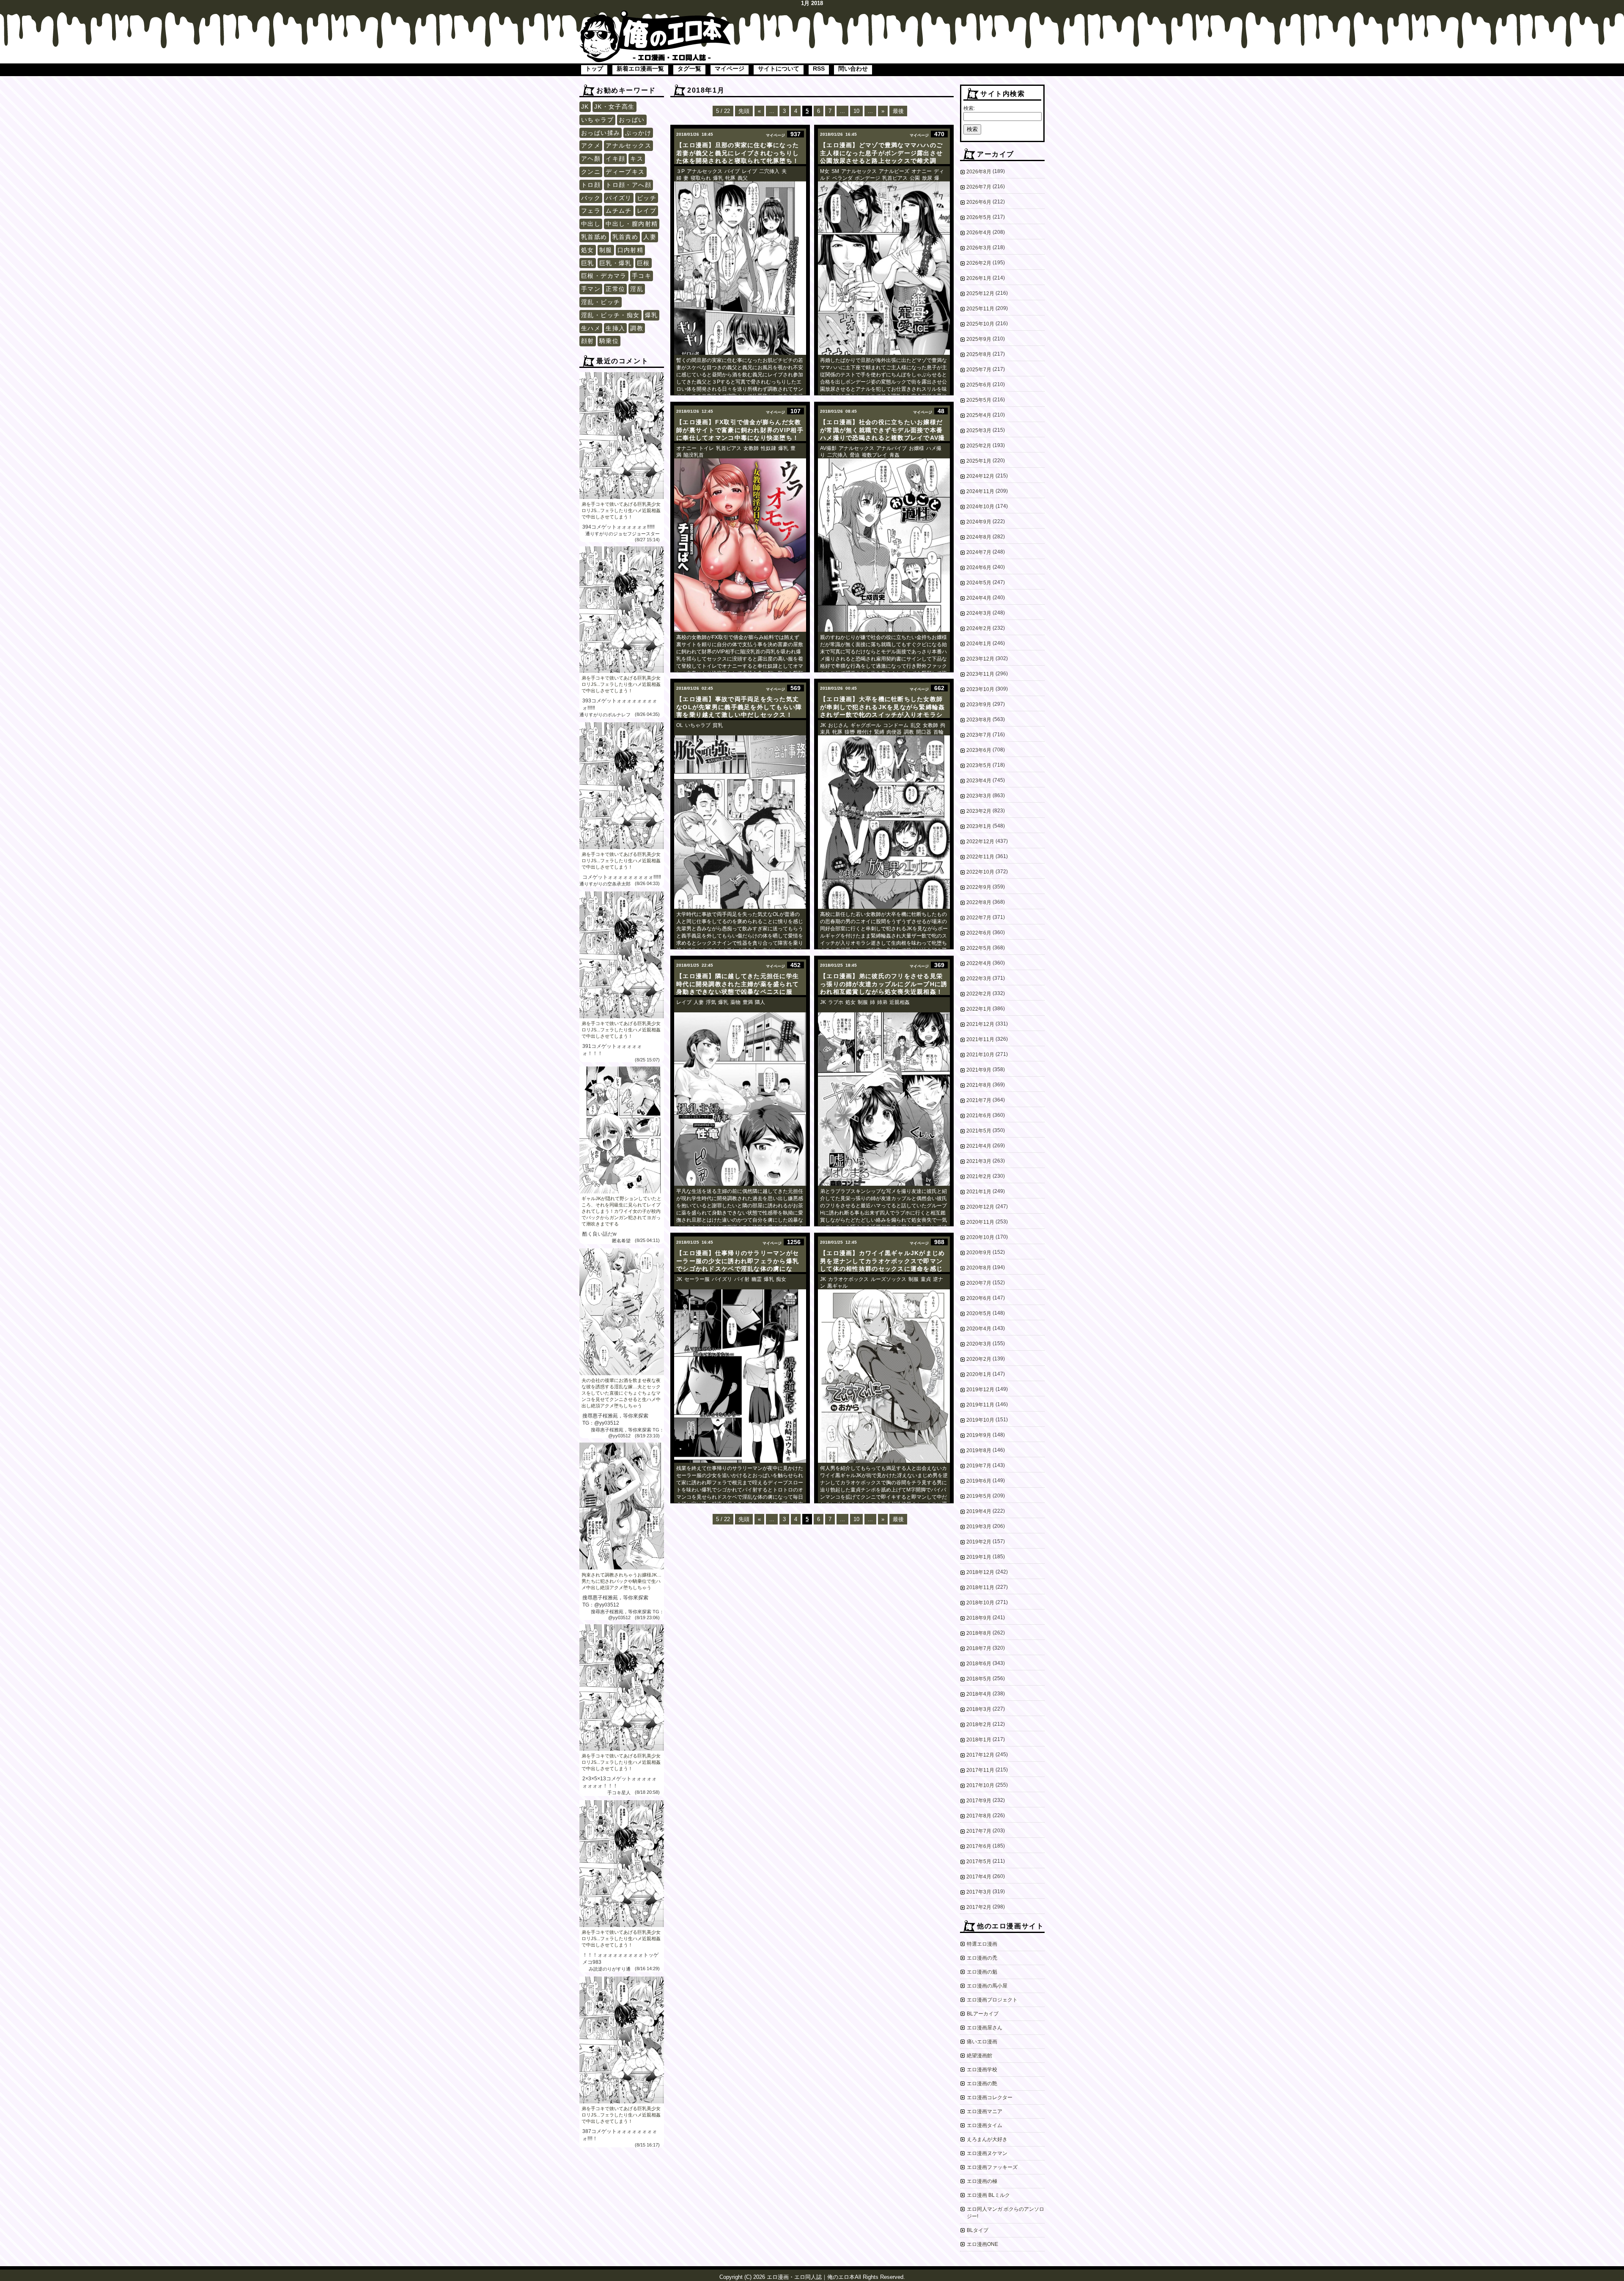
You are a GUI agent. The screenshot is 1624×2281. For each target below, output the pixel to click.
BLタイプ (978, 2230)
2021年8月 (979, 1085)
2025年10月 (980, 324)
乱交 (916, 725)
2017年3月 (979, 1892)
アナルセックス (628, 145)
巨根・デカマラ (604, 276)
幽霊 (757, 1279)
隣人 (760, 1002)
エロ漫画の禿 (982, 1958)
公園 (915, 178)
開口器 (924, 732)
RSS (819, 69)
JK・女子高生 (614, 107)
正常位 (615, 289)
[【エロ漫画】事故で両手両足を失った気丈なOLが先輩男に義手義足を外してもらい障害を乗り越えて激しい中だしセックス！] (740, 822)
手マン (591, 289)
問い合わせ (853, 69)
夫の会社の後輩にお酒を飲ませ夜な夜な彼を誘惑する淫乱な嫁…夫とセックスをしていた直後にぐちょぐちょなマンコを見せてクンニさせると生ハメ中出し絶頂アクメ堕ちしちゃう (621, 1393)
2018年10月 (980, 1603)
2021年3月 (979, 1161)
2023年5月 (979, 765)
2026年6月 (979, 202)
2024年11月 (980, 491)
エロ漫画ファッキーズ (992, 2167)
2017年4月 (979, 1877)
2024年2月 (979, 628)
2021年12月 (980, 1024)
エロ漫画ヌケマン (987, 2153)
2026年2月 (979, 263)
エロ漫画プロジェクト (992, 2000)
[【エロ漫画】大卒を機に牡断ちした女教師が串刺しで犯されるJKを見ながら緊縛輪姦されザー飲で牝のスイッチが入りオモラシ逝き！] (884, 822)
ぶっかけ (638, 133)
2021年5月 (979, 1131)
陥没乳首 (694, 455)
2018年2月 (979, 1724)
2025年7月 (979, 370)
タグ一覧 (689, 69)
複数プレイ (875, 455)
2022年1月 (979, 1009)
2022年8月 (979, 902)
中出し (591, 224)
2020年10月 (980, 1237)
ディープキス (625, 172)
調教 (637, 328)
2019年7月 (979, 1466)
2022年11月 (980, 857)
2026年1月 (979, 278)
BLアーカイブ (983, 2014)
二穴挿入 (769, 171)
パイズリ (619, 198)
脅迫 (855, 455)
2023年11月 (980, 674)
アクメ (591, 145)
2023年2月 (979, 811)
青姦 (894, 455)
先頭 (744, 111)
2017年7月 (979, 1831)
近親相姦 (900, 1002)
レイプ (647, 211)
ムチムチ (619, 211)
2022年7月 (979, 918)
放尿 (927, 178)
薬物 (735, 1002)
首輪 (938, 732)
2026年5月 (979, 217)
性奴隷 (768, 448)
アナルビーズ (894, 171)
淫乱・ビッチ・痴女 (610, 315)
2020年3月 (979, 1344)
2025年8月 (979, 354)
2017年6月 (979, 1846)
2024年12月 (980, 476)
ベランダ (842, 178)
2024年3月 (979, 613)
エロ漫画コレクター (990, 2097)
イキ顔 (615, 159)
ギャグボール (866, 725)
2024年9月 (979, 522)
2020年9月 (979, 1253)
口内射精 (631, 250)
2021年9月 (979, 1070)
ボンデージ (867, 178)
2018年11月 (980, 1587)
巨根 (643, 263)
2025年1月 (979, 461)
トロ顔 (591, 185)
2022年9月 (979, 887)
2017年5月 (979, 1862)
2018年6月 (979, 1664)
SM (835, 171)
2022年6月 (979, 933)
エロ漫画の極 (982, 2181)
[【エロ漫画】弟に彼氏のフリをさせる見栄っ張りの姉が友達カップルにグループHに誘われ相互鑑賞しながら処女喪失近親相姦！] (884, 1099)
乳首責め (625, 237)
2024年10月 (980, 507)
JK (585, 107)
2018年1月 (979, 1740)
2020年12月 (980, 1207)
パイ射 (742, 1279)
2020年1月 (979, 1374)
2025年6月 (979, 385)
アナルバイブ (892, 448)
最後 (898, 111)
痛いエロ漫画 (982, 2042)
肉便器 (894, 732)
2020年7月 (979, 1283)
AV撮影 (828, 448)
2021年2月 (979, 1176)
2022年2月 (979, 994)
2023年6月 (979, 750)
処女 (588, 250)
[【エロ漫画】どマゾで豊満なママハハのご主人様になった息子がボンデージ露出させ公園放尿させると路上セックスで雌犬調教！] (884, 268)
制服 (606, 250)
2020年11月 (980, 1222)
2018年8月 (979, 1633)
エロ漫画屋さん (985, 2028)
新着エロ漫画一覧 (640, 69)
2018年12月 (980, 1572)
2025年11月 (980, 309)
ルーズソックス (889, 1279)
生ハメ (591, 328)
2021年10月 (980, 1055)
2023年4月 (979, 781)
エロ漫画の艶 (982, 2084)
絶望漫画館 (979, 2056)
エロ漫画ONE (982, 2244)
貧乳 (718, 725)
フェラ (591, 211)
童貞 (926, 1279)
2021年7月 (979, 1100)
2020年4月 (979, 1329)
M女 (825, 171)
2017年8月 (979, 1816)
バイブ (732, 171)
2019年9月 (979, 1435)
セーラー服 (697, 1279)
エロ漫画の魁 (982, 1972)
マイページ (730, 69)
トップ (594, 69)
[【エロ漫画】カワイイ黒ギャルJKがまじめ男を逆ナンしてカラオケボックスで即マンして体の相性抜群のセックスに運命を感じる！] (884, 1376)
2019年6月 (979, 1481)
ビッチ (647, 198)
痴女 (781, 1279)
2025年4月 (979, 415)
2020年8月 (979, 1268)
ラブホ (836, 1002)
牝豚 (730, 178)
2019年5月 (979, 1496)
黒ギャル (837, 1286)
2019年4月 (979, 1511)
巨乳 (588, 263)
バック (591, 198)
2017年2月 (979, 1907)
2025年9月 (979, 339)
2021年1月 (979, 1192)
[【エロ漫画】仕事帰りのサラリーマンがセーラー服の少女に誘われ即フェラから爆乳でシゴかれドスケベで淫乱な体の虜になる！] (740, 1376)
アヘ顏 (591, 159)
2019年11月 (980, 1405)
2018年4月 (979, 1694)
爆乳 (652, 315)
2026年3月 (979, 248)
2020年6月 (979, 1298)
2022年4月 (979, 963)
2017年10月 (980, 1785)
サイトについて (779, 69)
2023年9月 (979, 705)
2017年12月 (980, 1755)
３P (680, 171)
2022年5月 (979, 948)
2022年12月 (980, 842)
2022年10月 (980, 872)
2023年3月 (979, 796)
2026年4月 (979, 233)
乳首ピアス (895, 178)
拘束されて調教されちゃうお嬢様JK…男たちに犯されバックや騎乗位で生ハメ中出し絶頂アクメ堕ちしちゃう (621, 1581)
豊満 (748, 1002)
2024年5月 (979, 583)
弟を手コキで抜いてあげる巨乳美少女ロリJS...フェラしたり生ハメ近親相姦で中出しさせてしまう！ (621, 510)
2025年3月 (979, 430)
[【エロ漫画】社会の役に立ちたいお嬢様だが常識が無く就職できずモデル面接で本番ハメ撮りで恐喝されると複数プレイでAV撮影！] (884, 545)
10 (856, 111)
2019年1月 (979, 1557)
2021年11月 (980, 1039)
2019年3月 (979, 1527)
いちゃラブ (597, 120)
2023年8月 (979, 720)
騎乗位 (609, 341)
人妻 (650, 237)
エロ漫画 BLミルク (988, 2195)
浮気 (711, 1002)
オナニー (922, 171)
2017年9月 (979, 1801)
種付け (864, 732)
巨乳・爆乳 (616, 263)
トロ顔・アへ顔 (628, 185)
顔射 (588, 341)
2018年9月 (979, 1618)
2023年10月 (980, 689)
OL (680, 725)
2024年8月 (979, 537)
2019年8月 (979, 1450)
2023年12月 (980, 659)
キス (637, 159)
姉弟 (882, 1002)
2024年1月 (979, 644)
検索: (969, 108)
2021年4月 (979, 1146)
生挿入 (615, 328)
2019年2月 (979, 1542)
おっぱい (632, 120)
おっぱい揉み (601, 133)
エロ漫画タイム (985, 2125)
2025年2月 (979, 446)
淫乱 (637, 289)
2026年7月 (979, 187)
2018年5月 (979, 1679)
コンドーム (896, 725)
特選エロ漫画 (982, 1944)
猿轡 (850, 732)
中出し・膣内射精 (632, 224)
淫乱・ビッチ (601, 302)
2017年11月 (980, 1770)
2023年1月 (979, 826)
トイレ (706, 448)
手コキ (642, 276)
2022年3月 (979, 979)
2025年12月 (980, 293)
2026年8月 (979, 172)
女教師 (751, 448)
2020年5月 (979, 1313)
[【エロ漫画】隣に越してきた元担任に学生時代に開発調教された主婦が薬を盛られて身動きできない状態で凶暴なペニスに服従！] (740, 1099)
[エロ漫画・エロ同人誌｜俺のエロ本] (656, 15)
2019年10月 (980, 1420)
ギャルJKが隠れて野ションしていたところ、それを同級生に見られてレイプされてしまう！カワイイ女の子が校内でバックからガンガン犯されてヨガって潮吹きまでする (621, 1211)
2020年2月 (979, 1359)
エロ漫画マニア (985, 2111)
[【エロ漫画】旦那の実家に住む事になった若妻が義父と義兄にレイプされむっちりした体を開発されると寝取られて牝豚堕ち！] (740, 268)
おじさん (838, 725)
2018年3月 (979, 1709)
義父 (743, 178)
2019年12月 (980, 1390)
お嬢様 (916, 448)
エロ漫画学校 (982, 2070)
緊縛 (879, 732)
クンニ (591, 172)
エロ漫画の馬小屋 (987, 1986)
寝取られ (701, 178)
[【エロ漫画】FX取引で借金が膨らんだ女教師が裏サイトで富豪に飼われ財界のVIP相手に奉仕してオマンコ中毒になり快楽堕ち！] (740, 545)
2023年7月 (979, 735)
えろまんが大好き (987, 2139)
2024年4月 (979, 598)
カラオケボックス (848, 1279)
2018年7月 (979, 1648)
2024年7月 (979, 552)
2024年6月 (979, 568)
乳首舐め (594, 237)
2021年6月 (979, 1116)
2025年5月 (979, 400)
